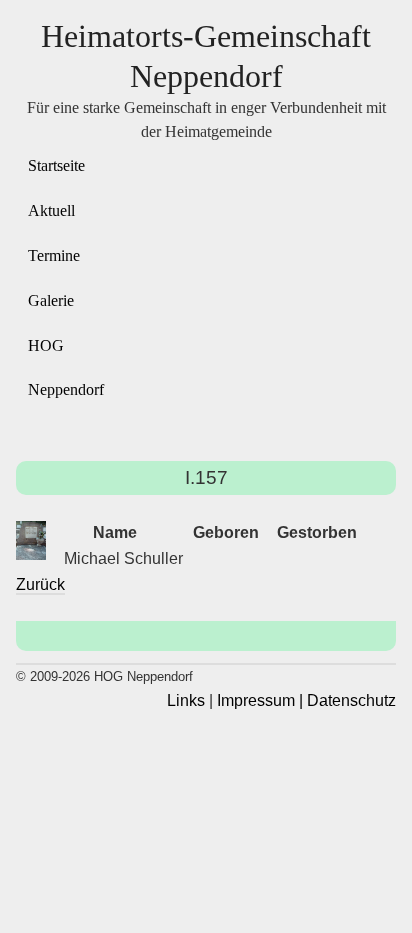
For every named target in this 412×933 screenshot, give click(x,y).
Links (186, 700)
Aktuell (51, 210)
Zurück (40, 584)
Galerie (51, 300)
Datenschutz (351, 700)
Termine (54, 255)
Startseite (56, 165)
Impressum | (260, 700)
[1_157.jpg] (31, 540)
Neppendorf (66, 389)
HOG (46, 345)
